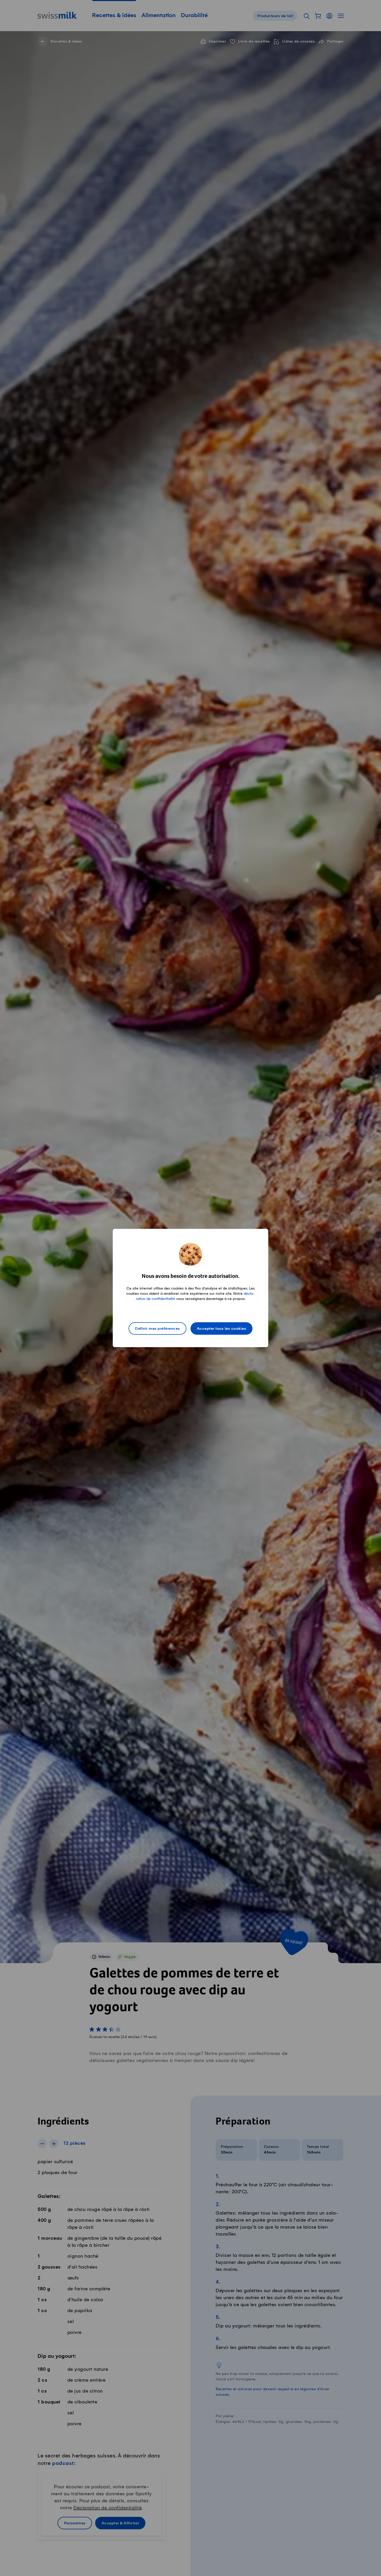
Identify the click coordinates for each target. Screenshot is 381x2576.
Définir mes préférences (157, 1329)
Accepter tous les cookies (222, 1329)
